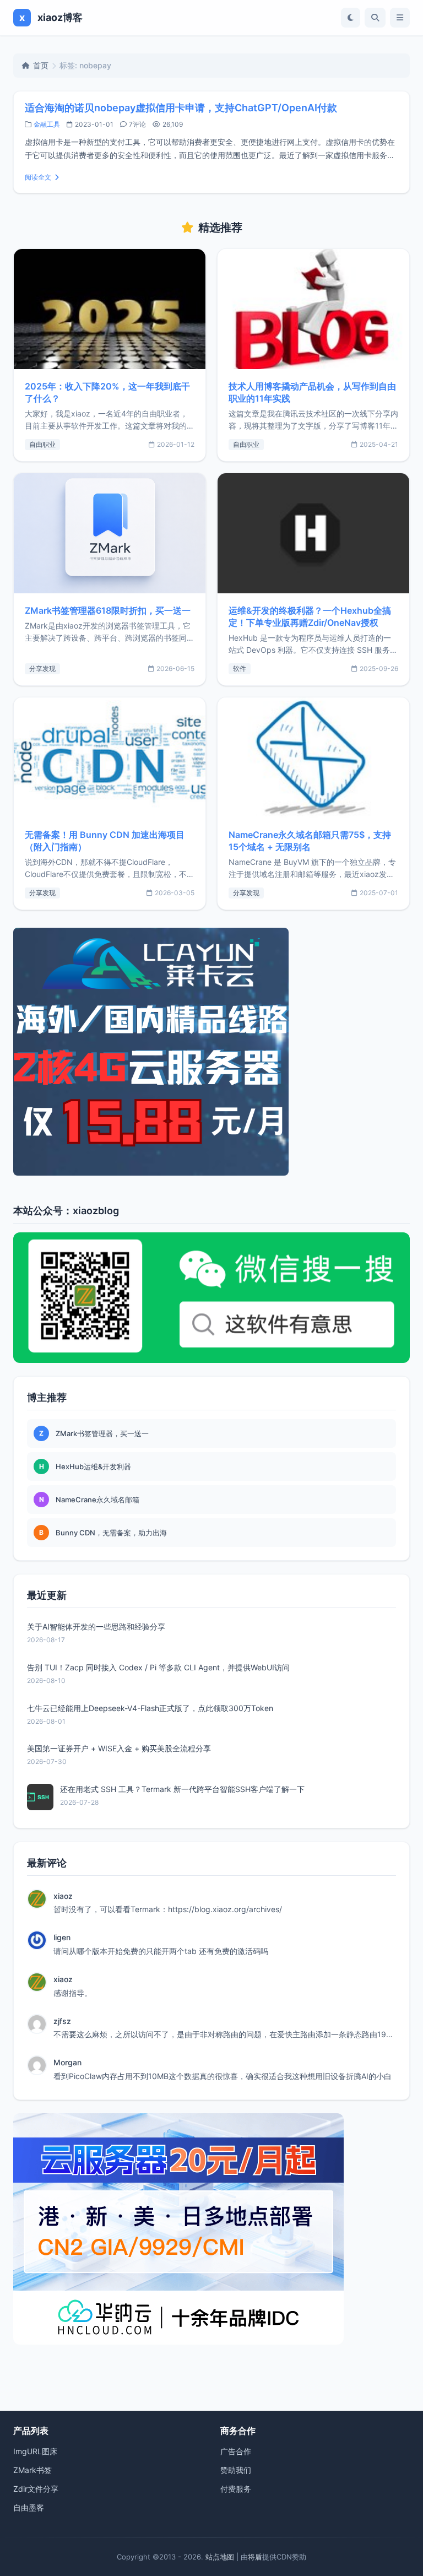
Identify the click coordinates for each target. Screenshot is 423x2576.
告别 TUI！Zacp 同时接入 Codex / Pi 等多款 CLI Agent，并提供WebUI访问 (158, 1667)
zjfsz (62, 2021)
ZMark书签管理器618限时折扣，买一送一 (108, 610)
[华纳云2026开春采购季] (211, 2229)
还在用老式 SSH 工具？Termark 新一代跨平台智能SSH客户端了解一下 (182, 1789)
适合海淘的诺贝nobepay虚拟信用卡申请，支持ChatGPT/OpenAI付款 (181, 108)
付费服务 (236, 2489)
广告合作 (236, 2451)
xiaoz (63, 1896)
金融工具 (47, 124)
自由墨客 (29, 2507)
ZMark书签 (32, 2470)
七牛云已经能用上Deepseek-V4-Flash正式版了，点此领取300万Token (150, 1708)
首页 (41, 65)
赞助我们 (236, 2470)
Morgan (67, 2062)
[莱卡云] (211, 1052)
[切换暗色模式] (351, 18)
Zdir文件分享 (36, 2489)
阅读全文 (38, 177)
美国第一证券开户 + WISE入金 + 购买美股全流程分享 (119, 1748)
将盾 (255, 2557)
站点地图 (220, 2557)
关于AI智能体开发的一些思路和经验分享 (96, 1627)
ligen (62, 1937)
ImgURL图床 (35, 2451)
